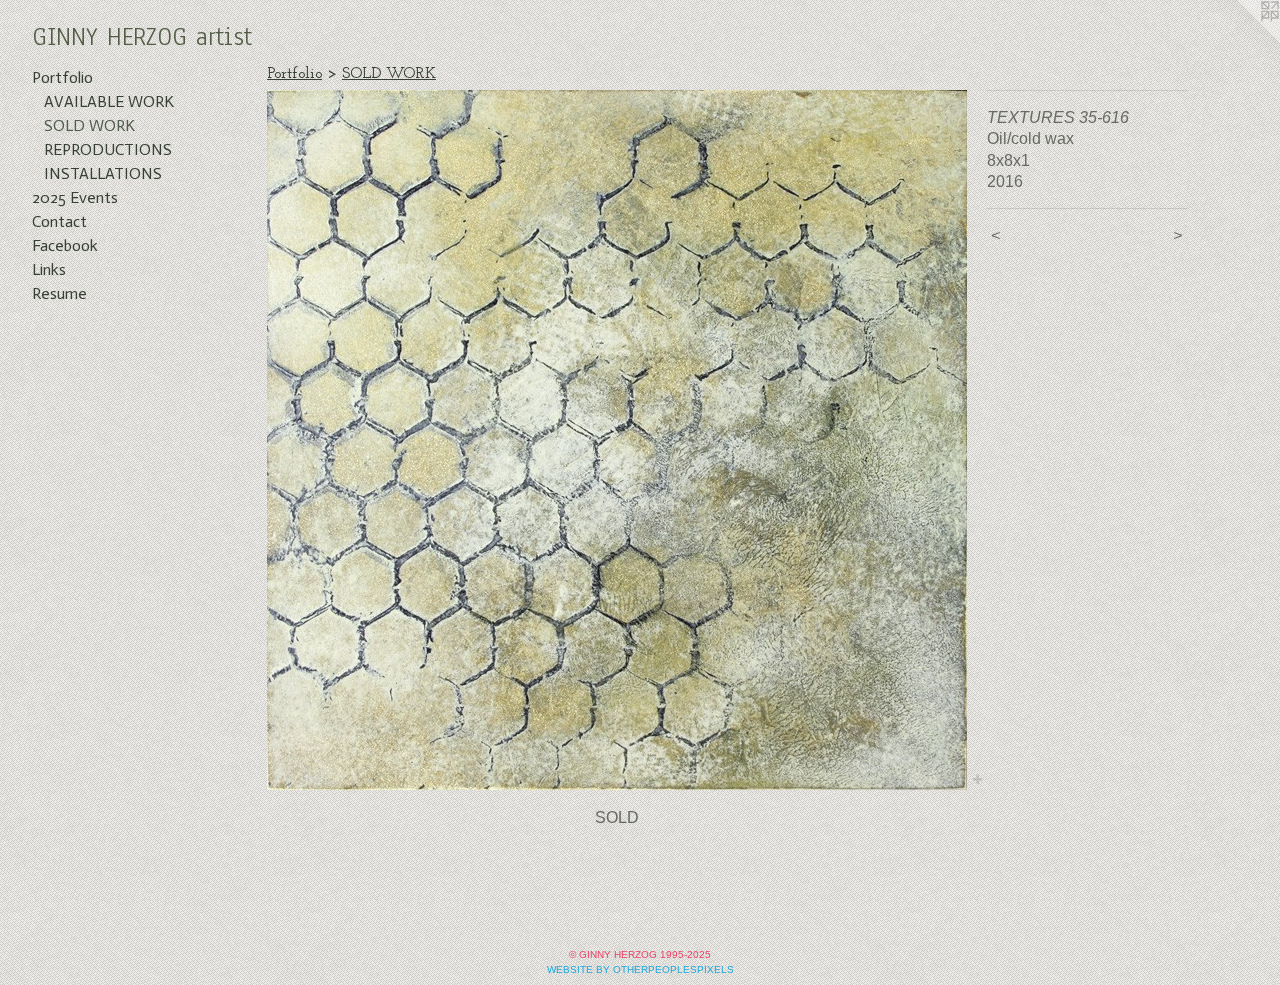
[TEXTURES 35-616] (617, 440)
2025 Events (75, 197)
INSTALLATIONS (103, 173)
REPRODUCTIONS (108, 149)
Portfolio (62, 77)
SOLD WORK (89, 125)
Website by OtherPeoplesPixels (640, 969)
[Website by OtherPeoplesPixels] (1240, 40)
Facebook (65, 245)
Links (49, 269)
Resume (59, 293)
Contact (59, 221)
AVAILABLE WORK (109, 101)
